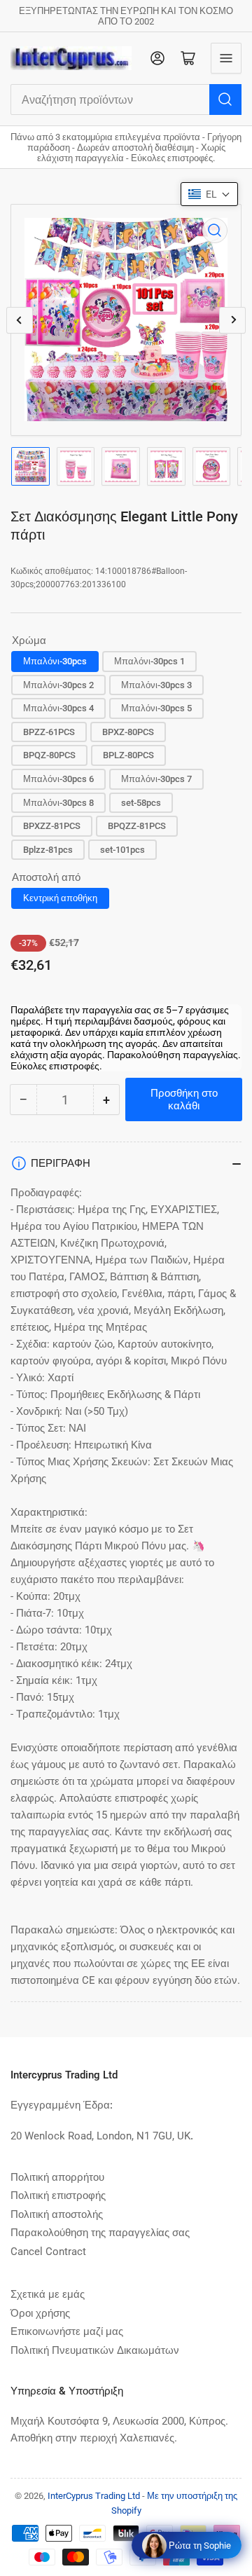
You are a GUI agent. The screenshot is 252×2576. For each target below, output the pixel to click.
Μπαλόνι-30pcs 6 (58, 779)
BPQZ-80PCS (49, 755)
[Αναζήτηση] (225, 100)
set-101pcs (122, 850)
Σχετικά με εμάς (48, 2294)
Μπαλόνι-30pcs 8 (58, 803)
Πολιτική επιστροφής (58, 2195)
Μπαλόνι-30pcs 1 (149, 661)
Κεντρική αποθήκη (60, 898)
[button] (209, 194)
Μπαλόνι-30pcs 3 (156, 685)
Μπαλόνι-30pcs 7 (156, 779)
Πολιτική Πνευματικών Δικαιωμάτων (95, 2350)
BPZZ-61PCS (49, 732)
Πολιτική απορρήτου (57, 2177)
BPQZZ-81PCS (137, 826)
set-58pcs (141, 803)
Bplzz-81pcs (48, 850)
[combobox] (126, 100)
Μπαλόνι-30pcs (55, 661)
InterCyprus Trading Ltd (94, 2496)
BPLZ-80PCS (128, 755)
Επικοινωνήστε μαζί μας (67, 2331)
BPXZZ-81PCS (52, 826)
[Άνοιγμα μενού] (226, 58)
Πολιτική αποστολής (57, 2214)
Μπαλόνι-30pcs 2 (58, 685)
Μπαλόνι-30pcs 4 (58, 708)
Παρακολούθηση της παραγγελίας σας (100, 2233)
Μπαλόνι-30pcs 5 (156, 708)
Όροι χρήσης (40, 2313)
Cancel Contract (48, 2252)
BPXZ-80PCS (128, 732)
